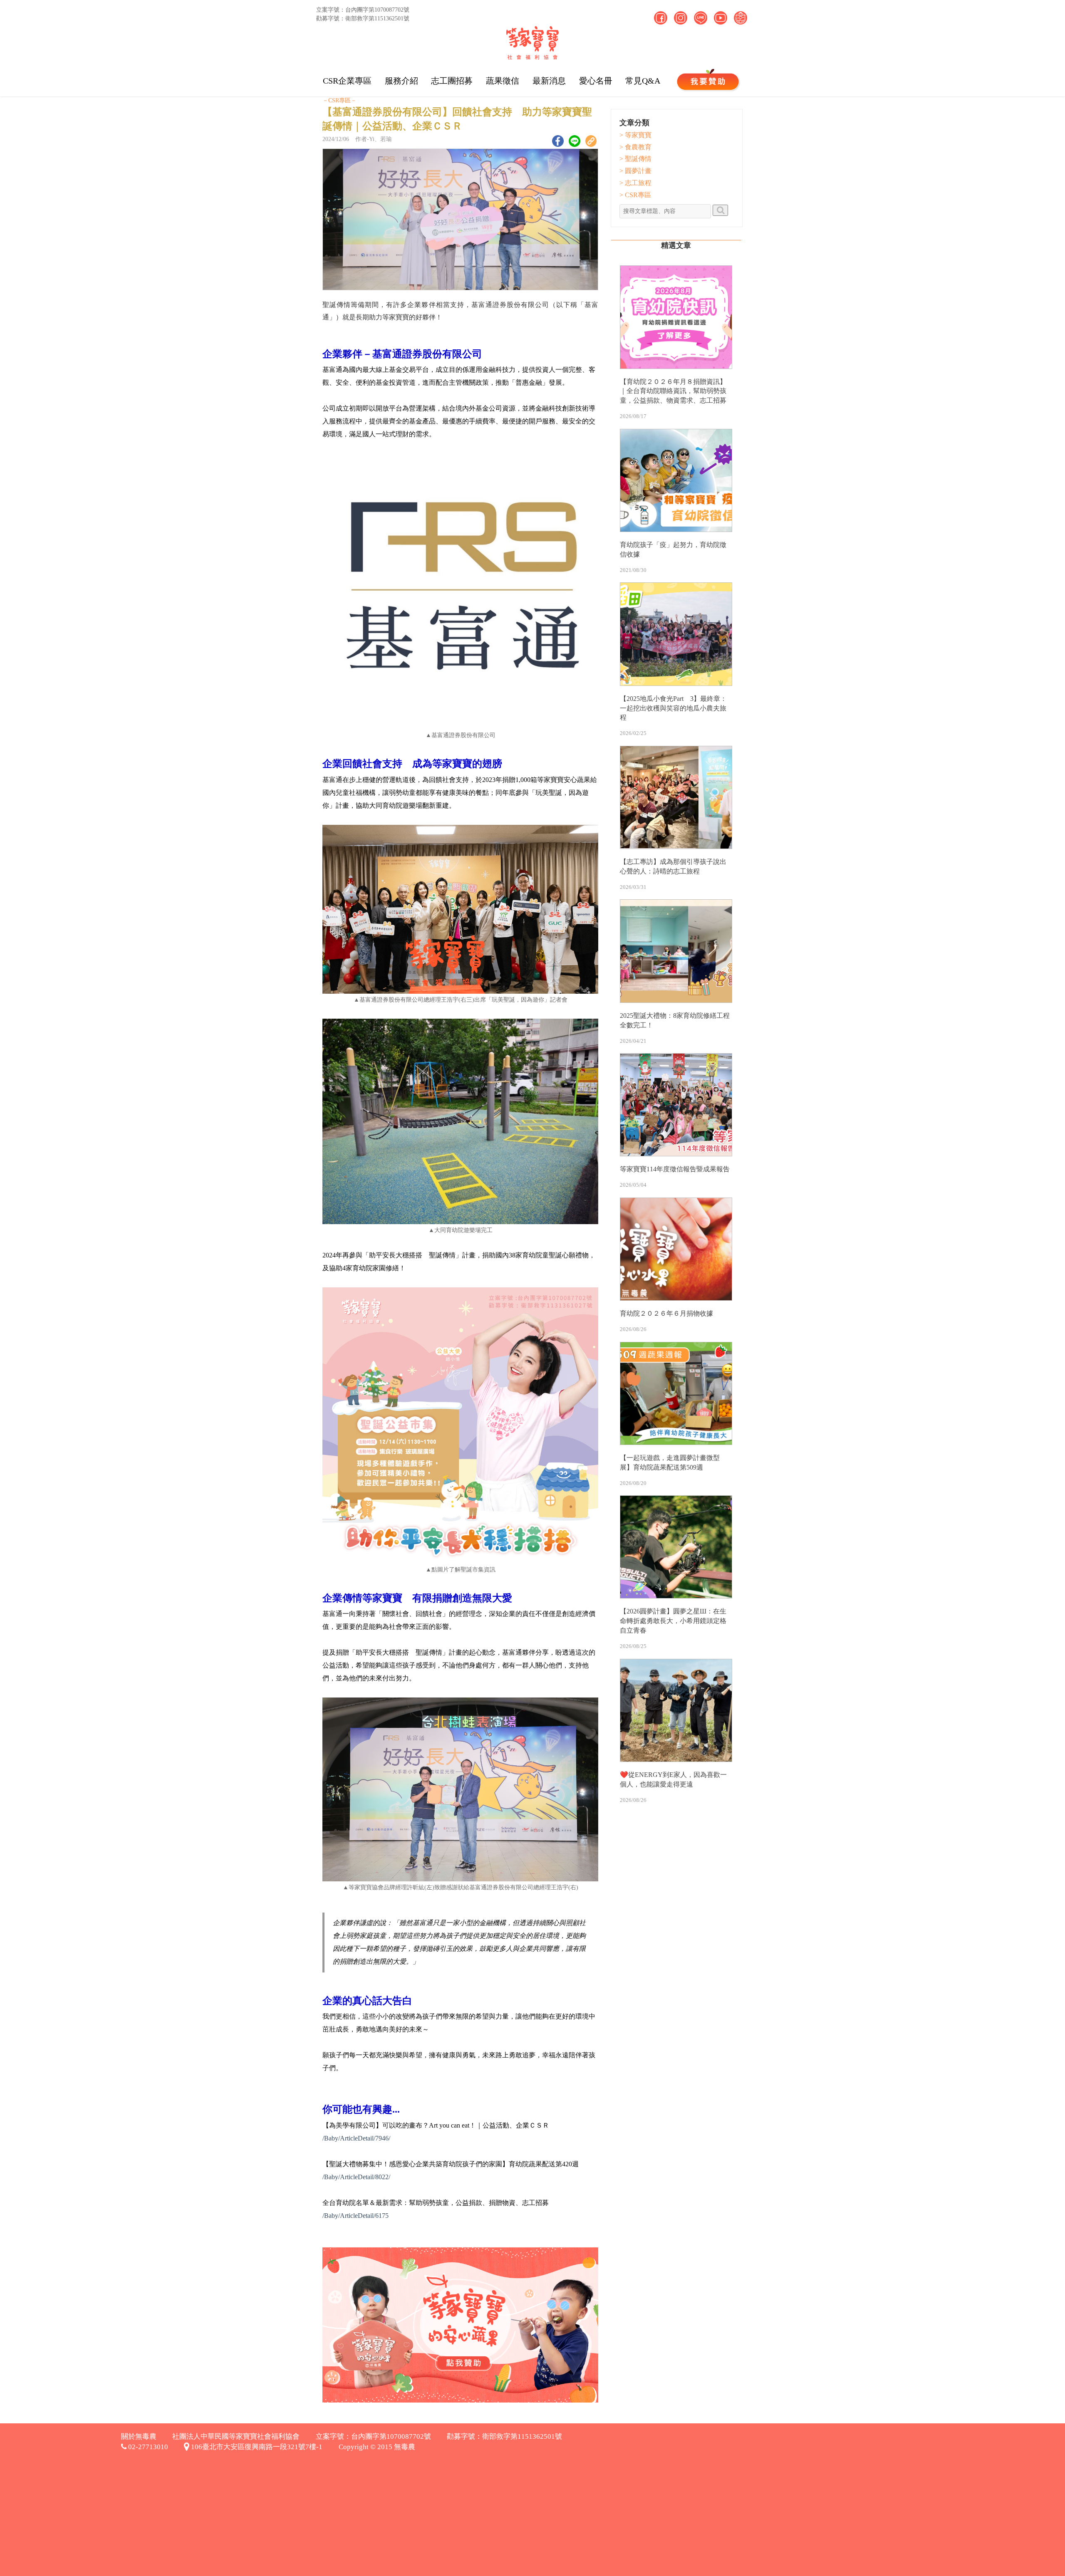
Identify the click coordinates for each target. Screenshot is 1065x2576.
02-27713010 (147, 2447)
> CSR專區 (635, 195)
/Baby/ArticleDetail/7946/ (356, 2138)
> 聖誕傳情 (635, 159)
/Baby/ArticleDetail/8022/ (356, 2177)
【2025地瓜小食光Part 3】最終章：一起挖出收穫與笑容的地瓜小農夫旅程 (673, 708)
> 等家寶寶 (635, 135)
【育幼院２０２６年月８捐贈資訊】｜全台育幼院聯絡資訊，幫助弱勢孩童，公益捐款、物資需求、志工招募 (673, 391)
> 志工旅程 (635, 183)
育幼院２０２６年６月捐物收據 (666, 1313)
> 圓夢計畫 (635, 171)
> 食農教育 (635, 147)
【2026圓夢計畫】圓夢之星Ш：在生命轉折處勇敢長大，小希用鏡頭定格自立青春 (673, 1621)
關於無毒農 (139, 2436)
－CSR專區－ (339, 100)
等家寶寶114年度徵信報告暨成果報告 (675, 1169)
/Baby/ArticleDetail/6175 (355, 2216)
